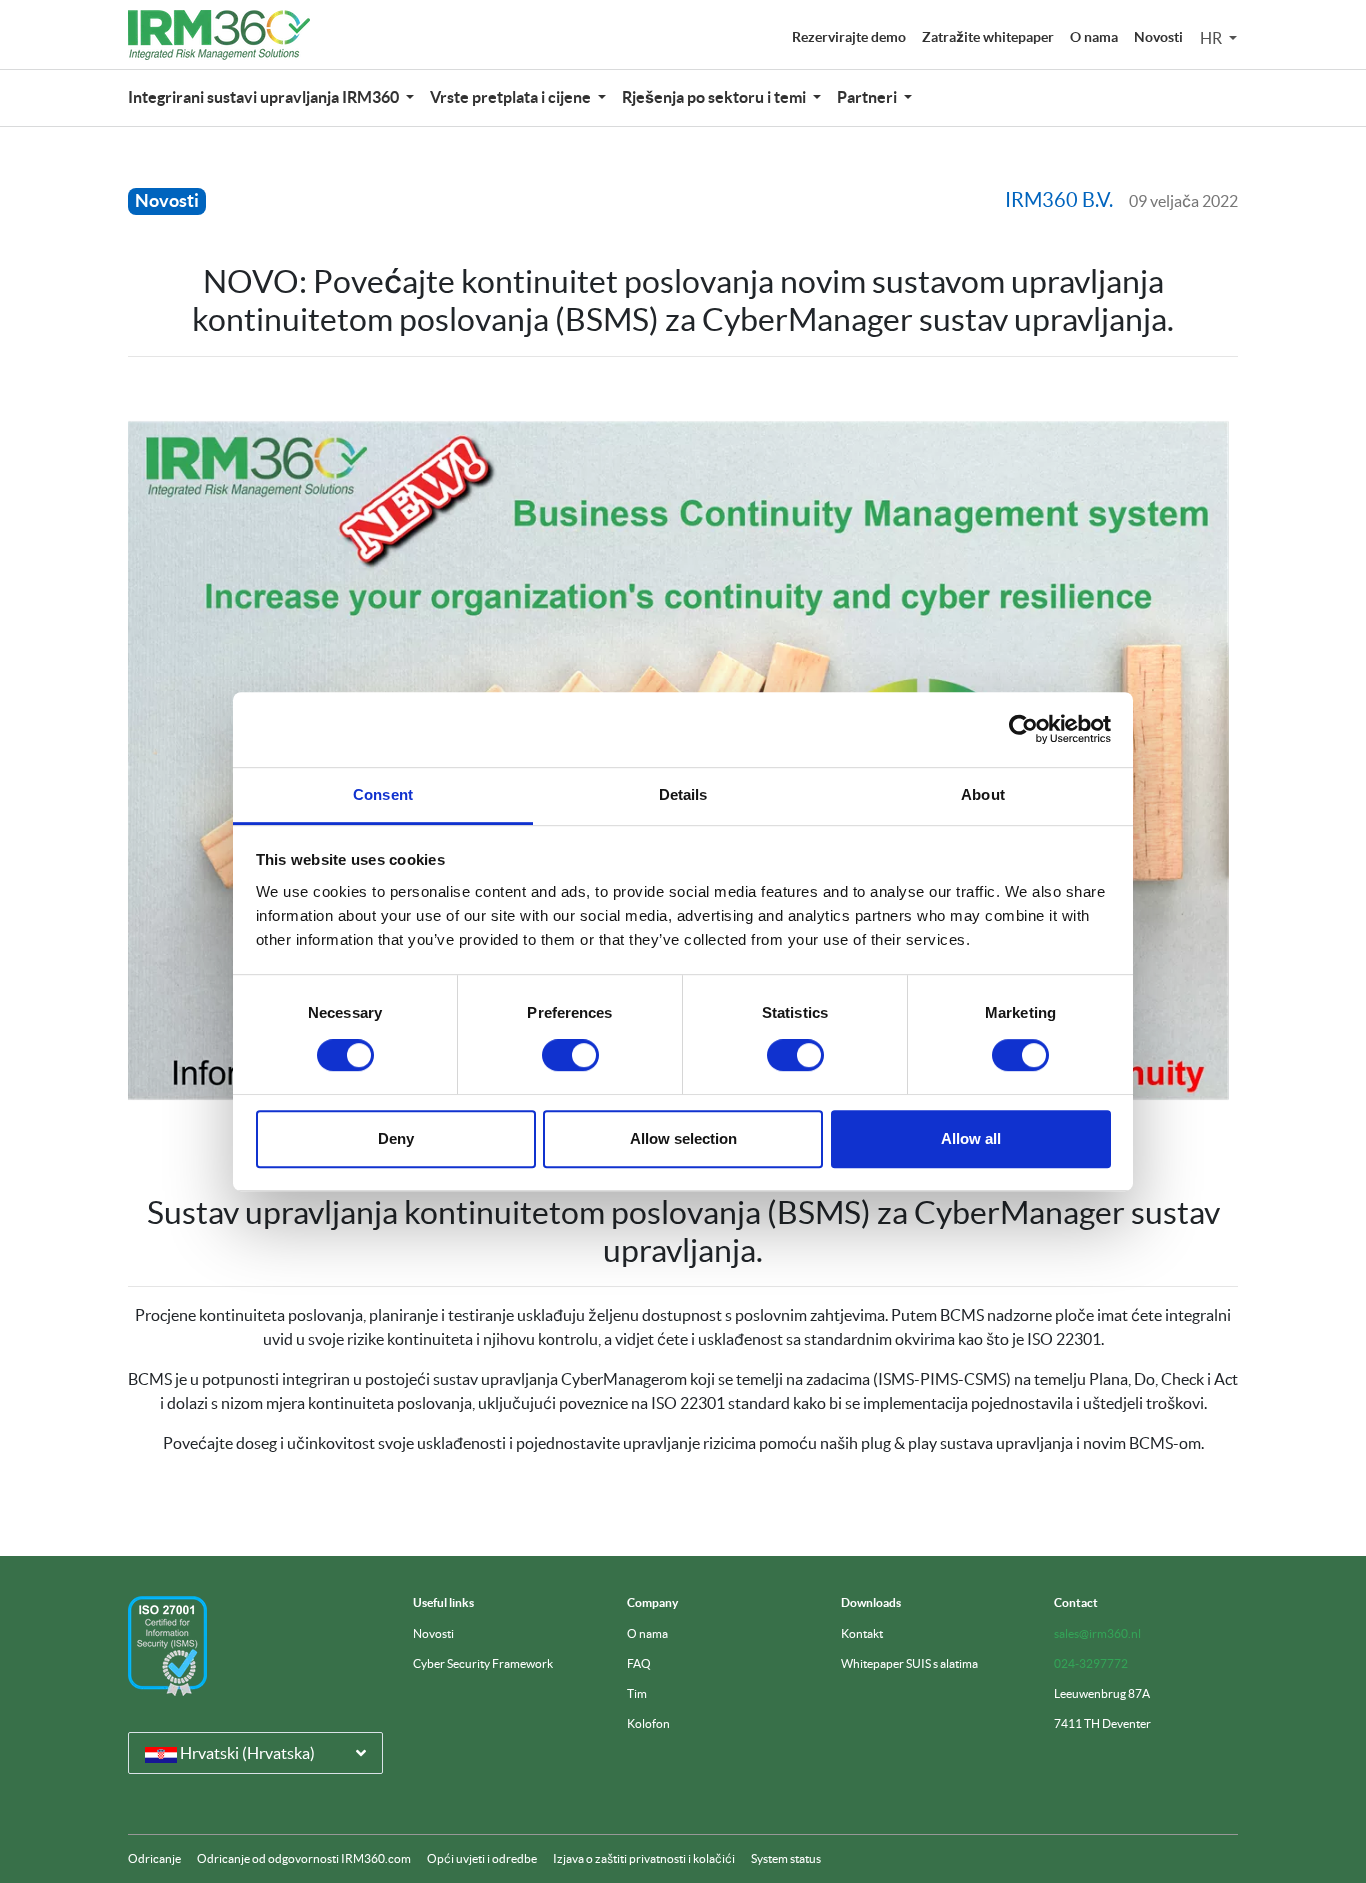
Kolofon (648, 1723)
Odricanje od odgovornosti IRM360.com (304, 1858)
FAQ (639, 1663)
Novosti (1158, 37)
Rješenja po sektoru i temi (715, 97)
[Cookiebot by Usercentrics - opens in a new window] (1023, 729)
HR (1212, 38)
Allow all (971, 1138)
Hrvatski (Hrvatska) (246, 1753)
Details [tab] (683, 794)
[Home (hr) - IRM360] (219, 35)
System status (786, 1858)
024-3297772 (1091, 1663)
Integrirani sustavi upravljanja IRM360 (265, 97)
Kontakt (862, 1633)
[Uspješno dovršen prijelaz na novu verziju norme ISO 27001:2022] (167, 1646)
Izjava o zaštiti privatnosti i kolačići (644, 1858)
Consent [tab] (383, 794)
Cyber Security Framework (483, 1663)
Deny (396, 1138)
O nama (1094, 37)
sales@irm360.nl (1097, 1633)
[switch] (570, 1055)
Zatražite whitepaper (988, 37)
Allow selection (683, 1138)
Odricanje (154, 1858)
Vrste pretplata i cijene (512, 97)
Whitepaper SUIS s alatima (909, 1663)
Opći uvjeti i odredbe (482, 1858)
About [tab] (983, 794)
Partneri (868, 97)
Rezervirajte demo (849, 37)
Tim (637, 1693)
